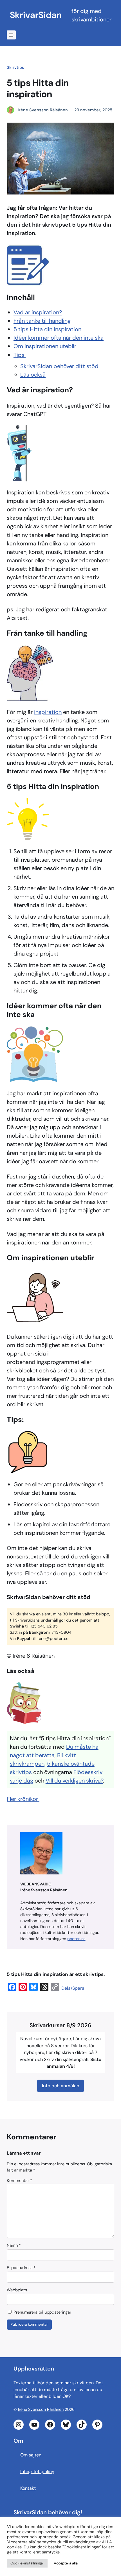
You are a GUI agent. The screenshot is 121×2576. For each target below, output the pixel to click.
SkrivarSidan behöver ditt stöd (59, 366)
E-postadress (21, 2268)
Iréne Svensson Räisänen (41, 2410)
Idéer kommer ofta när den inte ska (59, 338)
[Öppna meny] (11, 35)
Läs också (33, 375)
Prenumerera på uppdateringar (42, 2312)
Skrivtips (15, 67)
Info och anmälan (61, 2086)
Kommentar (19, 2181)
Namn (14, 2245)
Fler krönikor (23, 1799)
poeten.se (76, 1939)
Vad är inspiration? (38, 312)
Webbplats (17, 2290)
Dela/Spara (73, 1988)
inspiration (48, 712)
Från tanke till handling (42, 321)
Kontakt (28, 2488)
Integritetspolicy (37, 2472)
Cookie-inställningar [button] (27, 2563)
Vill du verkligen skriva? (74, 1781)
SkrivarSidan (36, 15)
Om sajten (31, 2455)
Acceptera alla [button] (66, 2563)
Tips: (20, 355)
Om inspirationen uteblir (45, 346)
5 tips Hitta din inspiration (47, 329)
